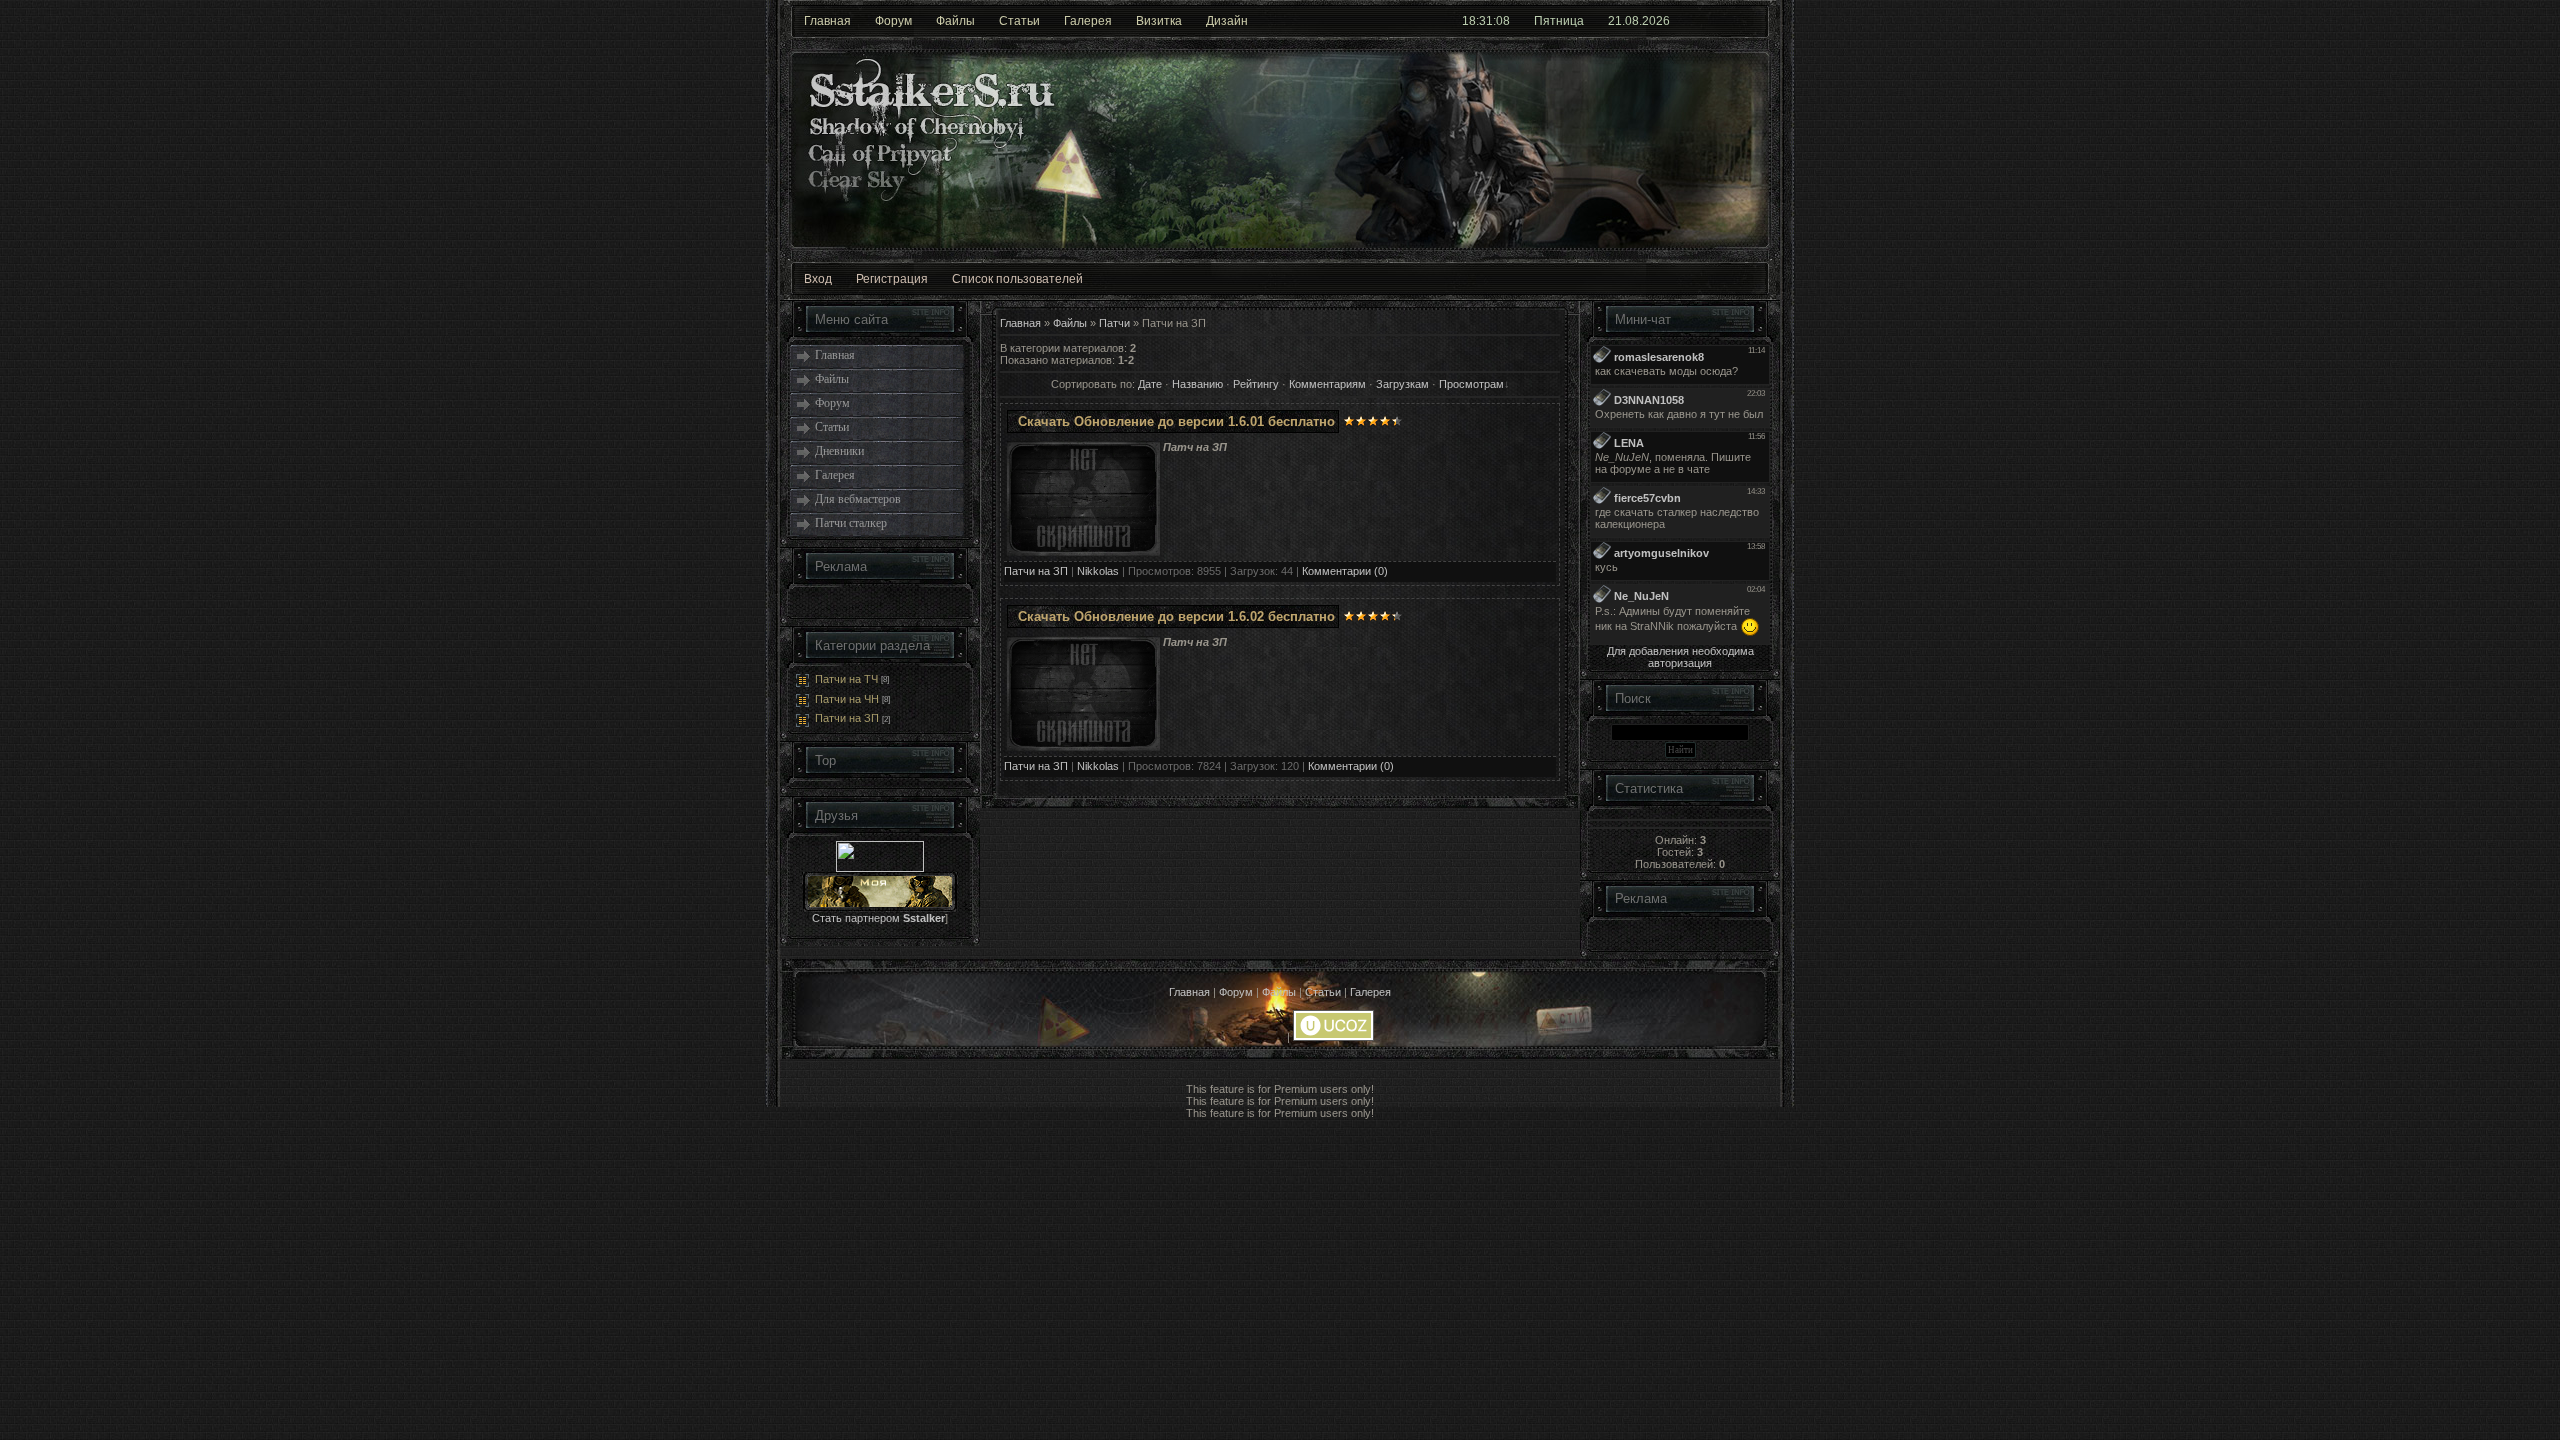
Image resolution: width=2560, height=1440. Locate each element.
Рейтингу (1256, 384)
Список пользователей (1017, 279)
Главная (827, 21)
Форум (893, 21)
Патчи (1114, 323)
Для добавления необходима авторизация (1680, 657)
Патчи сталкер (851, 523)
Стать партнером (878, 918)
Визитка (1159, 21)
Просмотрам (1471, 384)
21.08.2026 (1639, 21)
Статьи (1019, 21)
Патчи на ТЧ (846, 679)
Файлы (955, 21)
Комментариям (1327, 384)
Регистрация (892, 279)
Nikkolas (1098, 571)
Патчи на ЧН (847, 699)
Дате (1150, 384)
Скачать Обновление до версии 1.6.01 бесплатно (1176, 421)
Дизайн (1227, 21)
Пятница (1559, 21)
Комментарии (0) (1345, 571)
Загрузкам (1402, 384)
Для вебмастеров (858, 499)
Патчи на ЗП (847, 718)
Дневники (839, 451)
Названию (1197, 384)
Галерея (1088, 21)
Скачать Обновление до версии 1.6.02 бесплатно (1176, 616)
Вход (818, 279)
